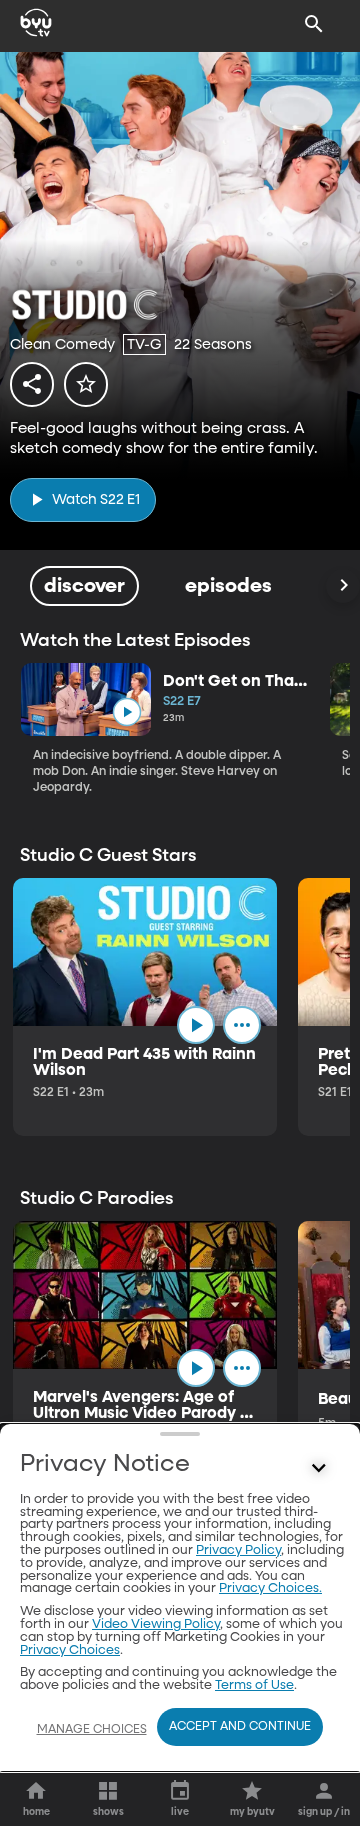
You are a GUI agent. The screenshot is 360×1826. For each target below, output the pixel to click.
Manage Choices (92, 1730)
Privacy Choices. (270, 1588)
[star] (86, 384)
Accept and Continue (240, 1727)
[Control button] (319, 1469)
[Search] (314, 24)
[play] (126, 712)
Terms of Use (254, 1685)
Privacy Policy (238, 1550)
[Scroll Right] (343, 586)
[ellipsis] (242, 1025)
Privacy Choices (70, 1650)
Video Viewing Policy (156, 1624)
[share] (32, 384)
